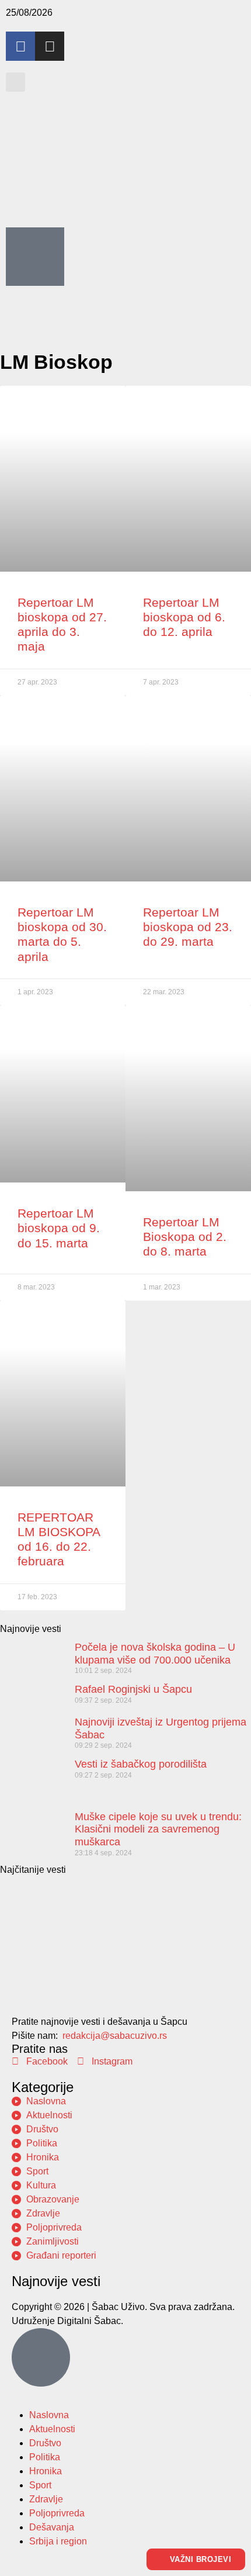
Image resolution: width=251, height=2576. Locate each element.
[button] (15, 82)
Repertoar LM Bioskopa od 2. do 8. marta (185, 1237)
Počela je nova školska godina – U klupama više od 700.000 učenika (155, 1654)
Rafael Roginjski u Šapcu (133, 1689)
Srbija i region (58, 2541)
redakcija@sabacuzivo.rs (115, 2036)
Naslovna (49, 2415)
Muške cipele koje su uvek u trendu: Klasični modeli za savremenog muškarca (158, 1829)
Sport (40, 2485)
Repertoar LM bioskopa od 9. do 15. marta (59, 1228)
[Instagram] (50, 46)
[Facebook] (20, 46)
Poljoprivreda (57, 2513)
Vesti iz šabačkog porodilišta (141, 1764)
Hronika (46, 2471)
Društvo (45, 2443)
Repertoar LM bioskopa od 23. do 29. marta (188, 927)
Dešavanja (52, 2527)
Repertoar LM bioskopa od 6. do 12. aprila (184, 617)
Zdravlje (46, 2499)
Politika (45, 2457)
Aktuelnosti (52, 2429)
